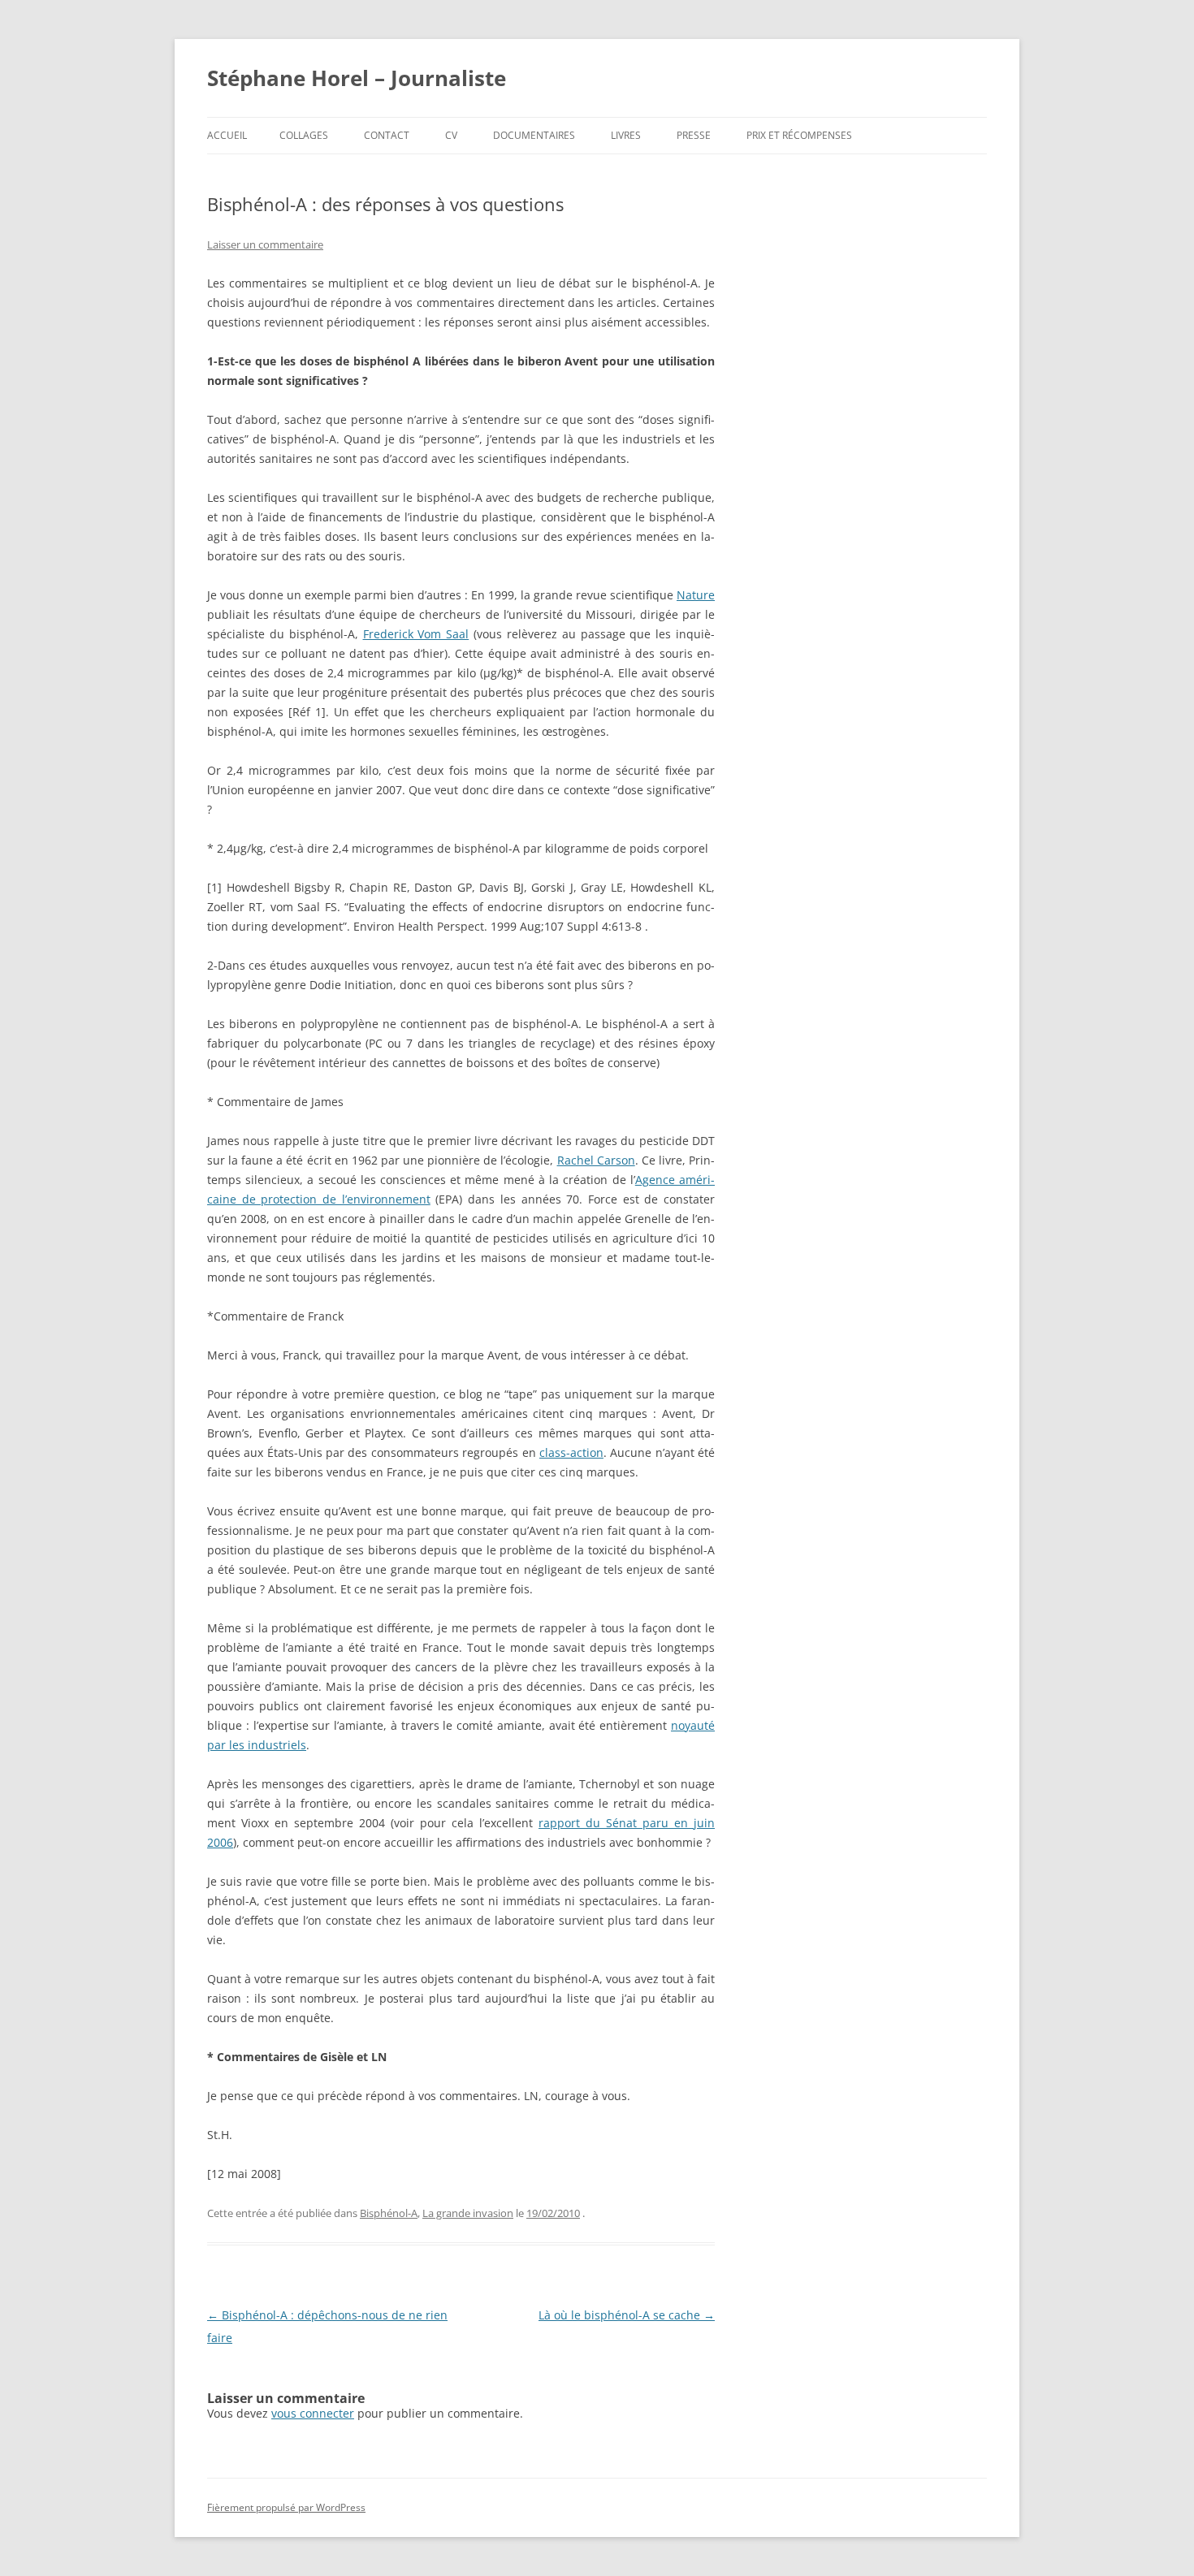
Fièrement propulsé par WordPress (286, 2507)
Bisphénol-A (389, 2213)
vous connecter (313, 2413)
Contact (387, 135)
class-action (571, 1452)
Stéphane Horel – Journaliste (357, 78)
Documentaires (534, 135)
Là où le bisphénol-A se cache (627, 2315)
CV (451, 135)
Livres (626, 135)
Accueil (227, 135)
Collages (304, 135)
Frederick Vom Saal (416, 634)
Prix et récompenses (799, 135)
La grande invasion (468, 2213)
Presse (694, 135)
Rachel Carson (596, 1160)
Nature (696, 595)
